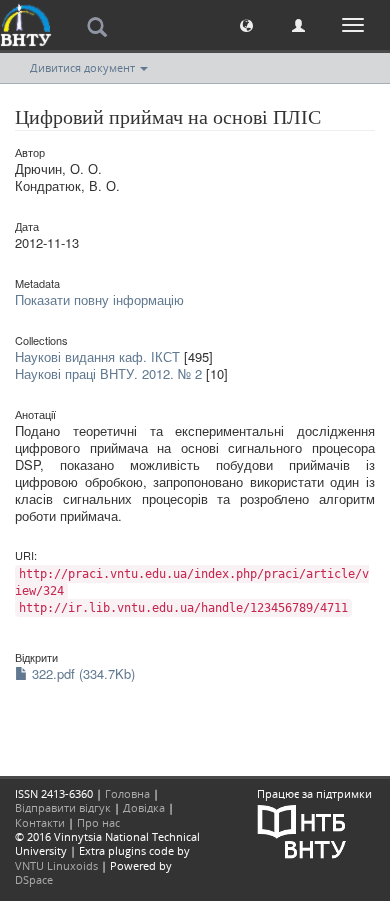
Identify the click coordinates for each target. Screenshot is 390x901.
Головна (127, 793)
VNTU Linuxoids (56, 865)
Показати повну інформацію (99, 299)
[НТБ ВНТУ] (302, 830)
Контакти (40, 822)
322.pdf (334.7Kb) (81, 673)
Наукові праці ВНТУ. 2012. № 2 (108, 373)
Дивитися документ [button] (84, 67)
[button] (246, 24)
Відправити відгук (63, 807)
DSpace (34, 879)
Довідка (144, 807)
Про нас (98, 822)
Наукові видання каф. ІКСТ (97, 356)
